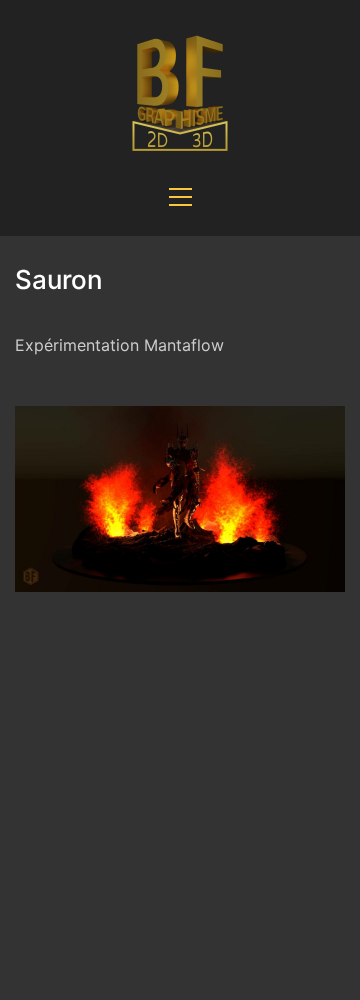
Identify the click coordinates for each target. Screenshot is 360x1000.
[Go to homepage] (180, 89)
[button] (180, 197)
